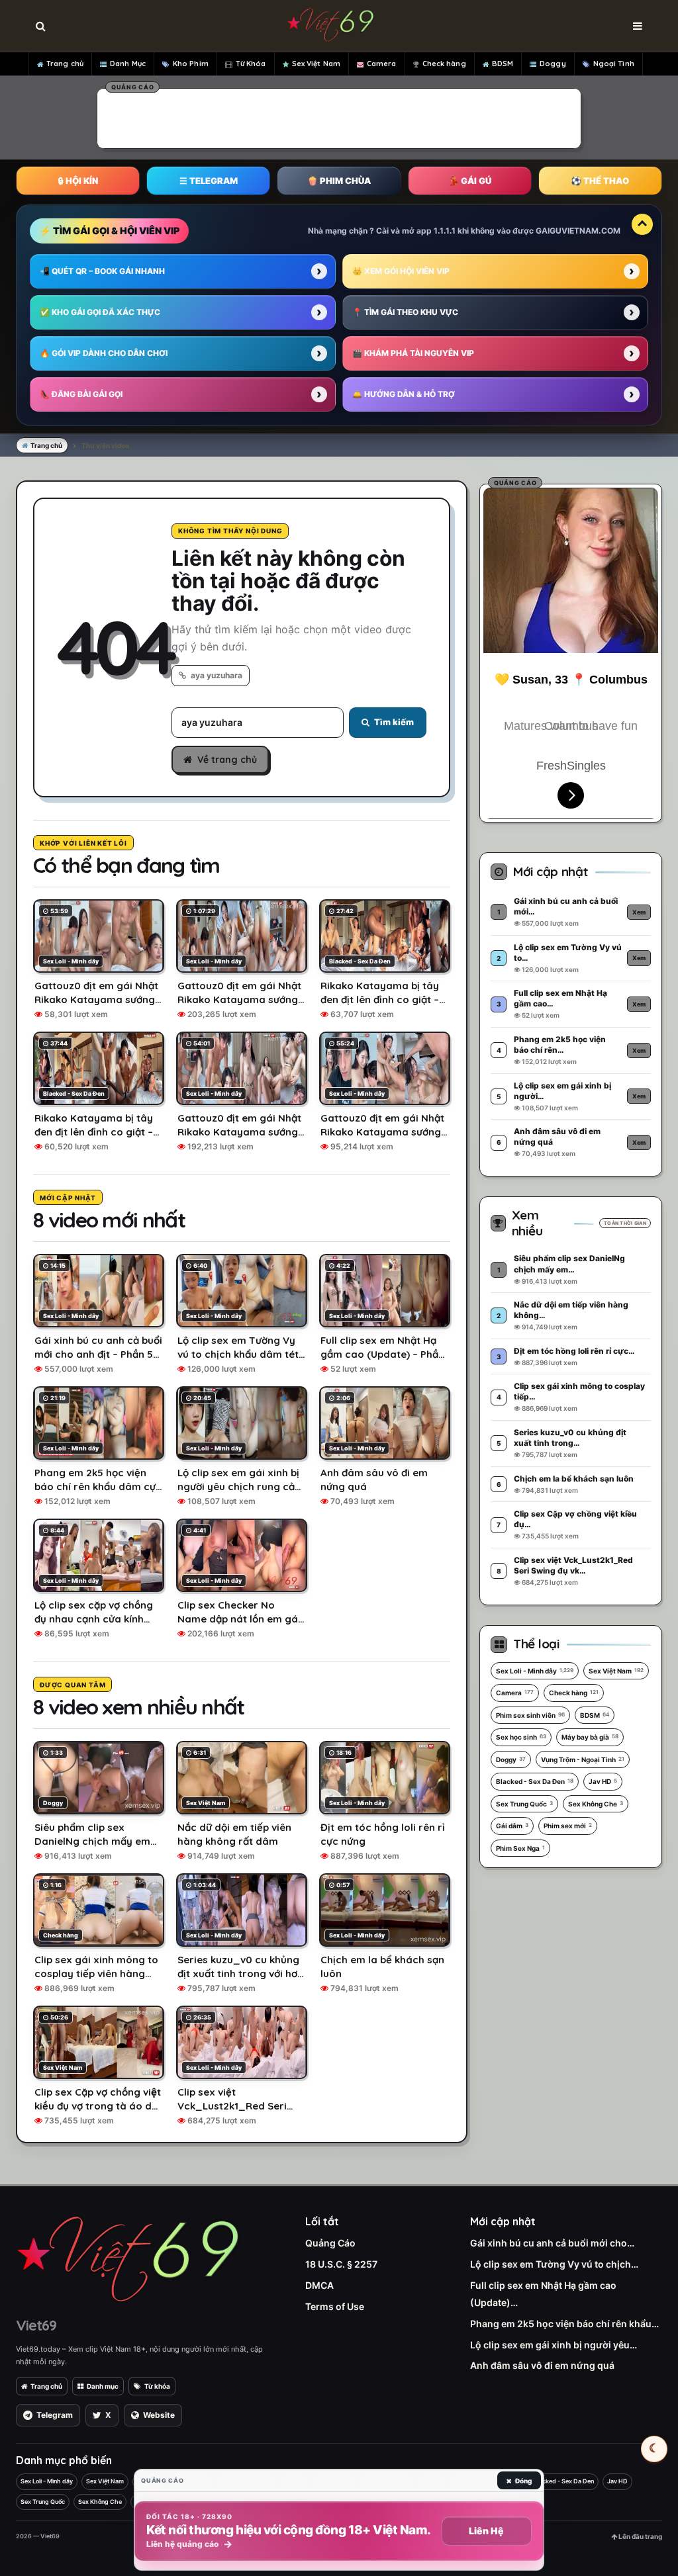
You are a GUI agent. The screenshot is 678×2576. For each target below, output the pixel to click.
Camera (382, 64)
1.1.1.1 (445, 231)
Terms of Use (335, 2306)
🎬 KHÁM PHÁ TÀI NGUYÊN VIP (413, 353)
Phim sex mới (568, 1826)
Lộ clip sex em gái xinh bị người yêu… (554, 2345)
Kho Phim (191, 64)
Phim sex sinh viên (530, 1715)
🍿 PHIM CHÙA (339, 181)
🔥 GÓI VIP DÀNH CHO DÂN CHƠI (104, 353)
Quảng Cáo (330, 2243)
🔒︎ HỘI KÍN (78, 181)
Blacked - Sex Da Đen (535, 1781)
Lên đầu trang (640, 2536)
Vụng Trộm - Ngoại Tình (583, 1759)
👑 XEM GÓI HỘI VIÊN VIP (401, 271)
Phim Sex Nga (520, 1848)
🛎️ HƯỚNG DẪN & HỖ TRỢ (404, 394)
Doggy (553, 64)
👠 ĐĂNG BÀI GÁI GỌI (81, 394)
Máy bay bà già (590, 1737)
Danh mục (103, 2386)
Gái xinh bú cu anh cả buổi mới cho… (552, 2243)
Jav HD (603, 1781)
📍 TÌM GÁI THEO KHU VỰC (405, 312)
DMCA (319, 2285)
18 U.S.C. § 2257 (341, 2264)
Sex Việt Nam (316, 64)
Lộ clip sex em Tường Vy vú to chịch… (554, 2264)
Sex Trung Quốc (524, 1804)
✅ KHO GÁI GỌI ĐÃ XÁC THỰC (100, 312)
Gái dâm (512, 1826)
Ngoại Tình (614, 64)
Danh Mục (128, 64)
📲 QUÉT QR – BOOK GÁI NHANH (102, 271)
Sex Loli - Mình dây (535, 1671)
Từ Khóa (251, 64)
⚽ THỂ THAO (600, 181)
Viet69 (36, 2325)
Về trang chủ (227, 760)
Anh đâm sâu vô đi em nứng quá (542, 2365)
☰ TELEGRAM (209, 181)
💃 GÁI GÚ (470, 181)
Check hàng (444, 64)
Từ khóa (157, 2386)
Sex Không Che (596, 1804)
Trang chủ (65, 64)
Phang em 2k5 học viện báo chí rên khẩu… (564, 2324)
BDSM (503, 64)
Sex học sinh (521, 1737)
